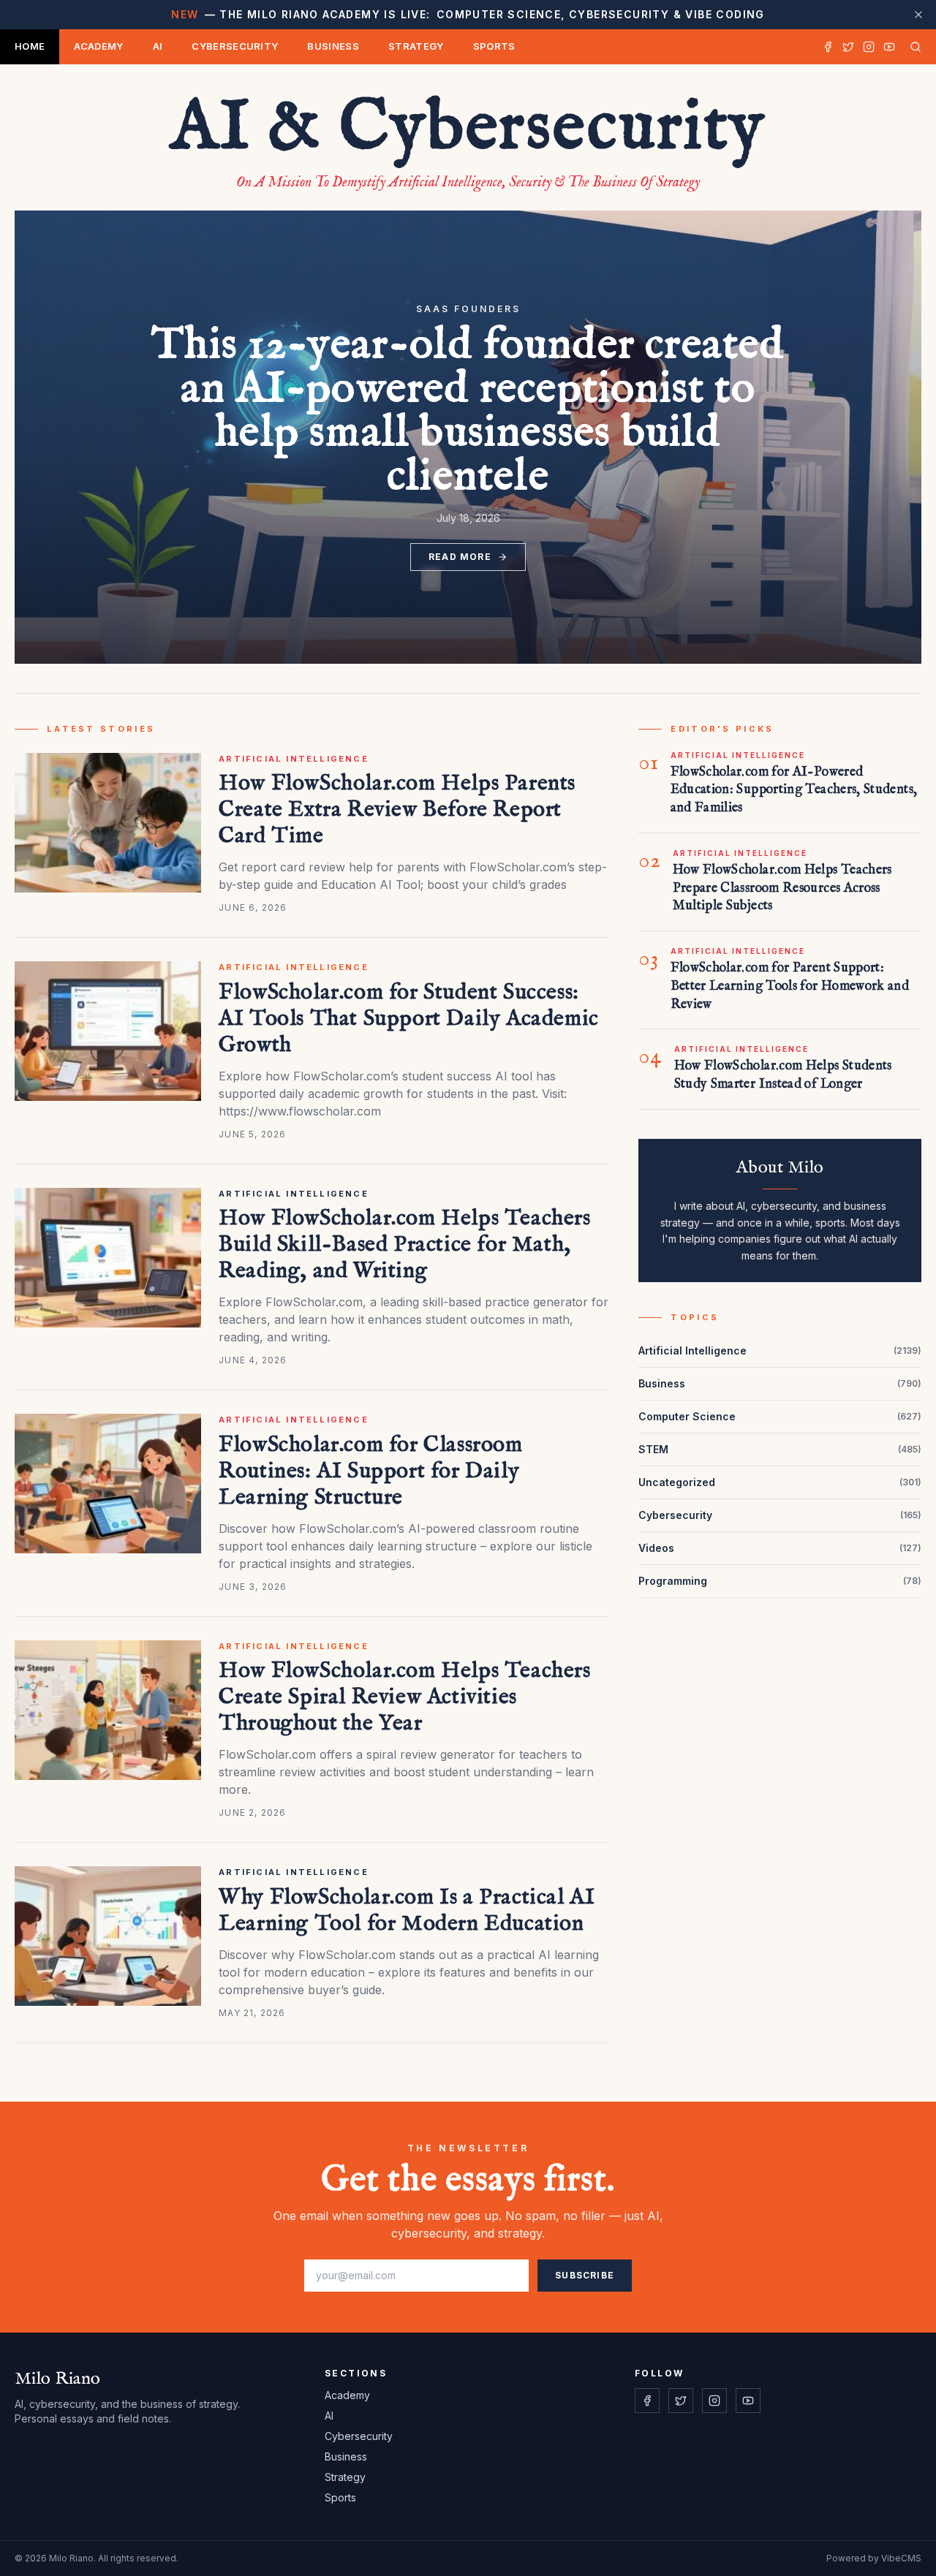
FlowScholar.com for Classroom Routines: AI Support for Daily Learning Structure (370, 1471)
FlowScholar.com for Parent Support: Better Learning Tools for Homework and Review (790, 986)
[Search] (913, 47)
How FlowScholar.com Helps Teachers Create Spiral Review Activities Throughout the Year (404, 1697)
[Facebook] (828, 47)
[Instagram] (869, 47)
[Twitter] (848, 47)
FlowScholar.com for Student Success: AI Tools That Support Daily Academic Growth (409, 1019)
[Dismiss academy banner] (918, 15)
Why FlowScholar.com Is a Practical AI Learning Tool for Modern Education (407, 1911)
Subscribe (585, 2275)
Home (30, 46)
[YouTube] (889, 47)
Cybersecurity (235, 46)
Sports (494, 46)
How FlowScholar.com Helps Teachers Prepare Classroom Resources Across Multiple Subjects (782, 889)
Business (333, 46)
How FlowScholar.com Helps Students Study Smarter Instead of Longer (783, 1075)
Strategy (416, 46)
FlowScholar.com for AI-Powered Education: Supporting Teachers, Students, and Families (794, 791)
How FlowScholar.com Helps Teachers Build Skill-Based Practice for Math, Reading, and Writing (404, 1245)
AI (158, 46)
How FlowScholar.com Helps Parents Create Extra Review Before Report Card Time (397, 810)
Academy (98, 46)
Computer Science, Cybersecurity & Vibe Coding (468, 14)
